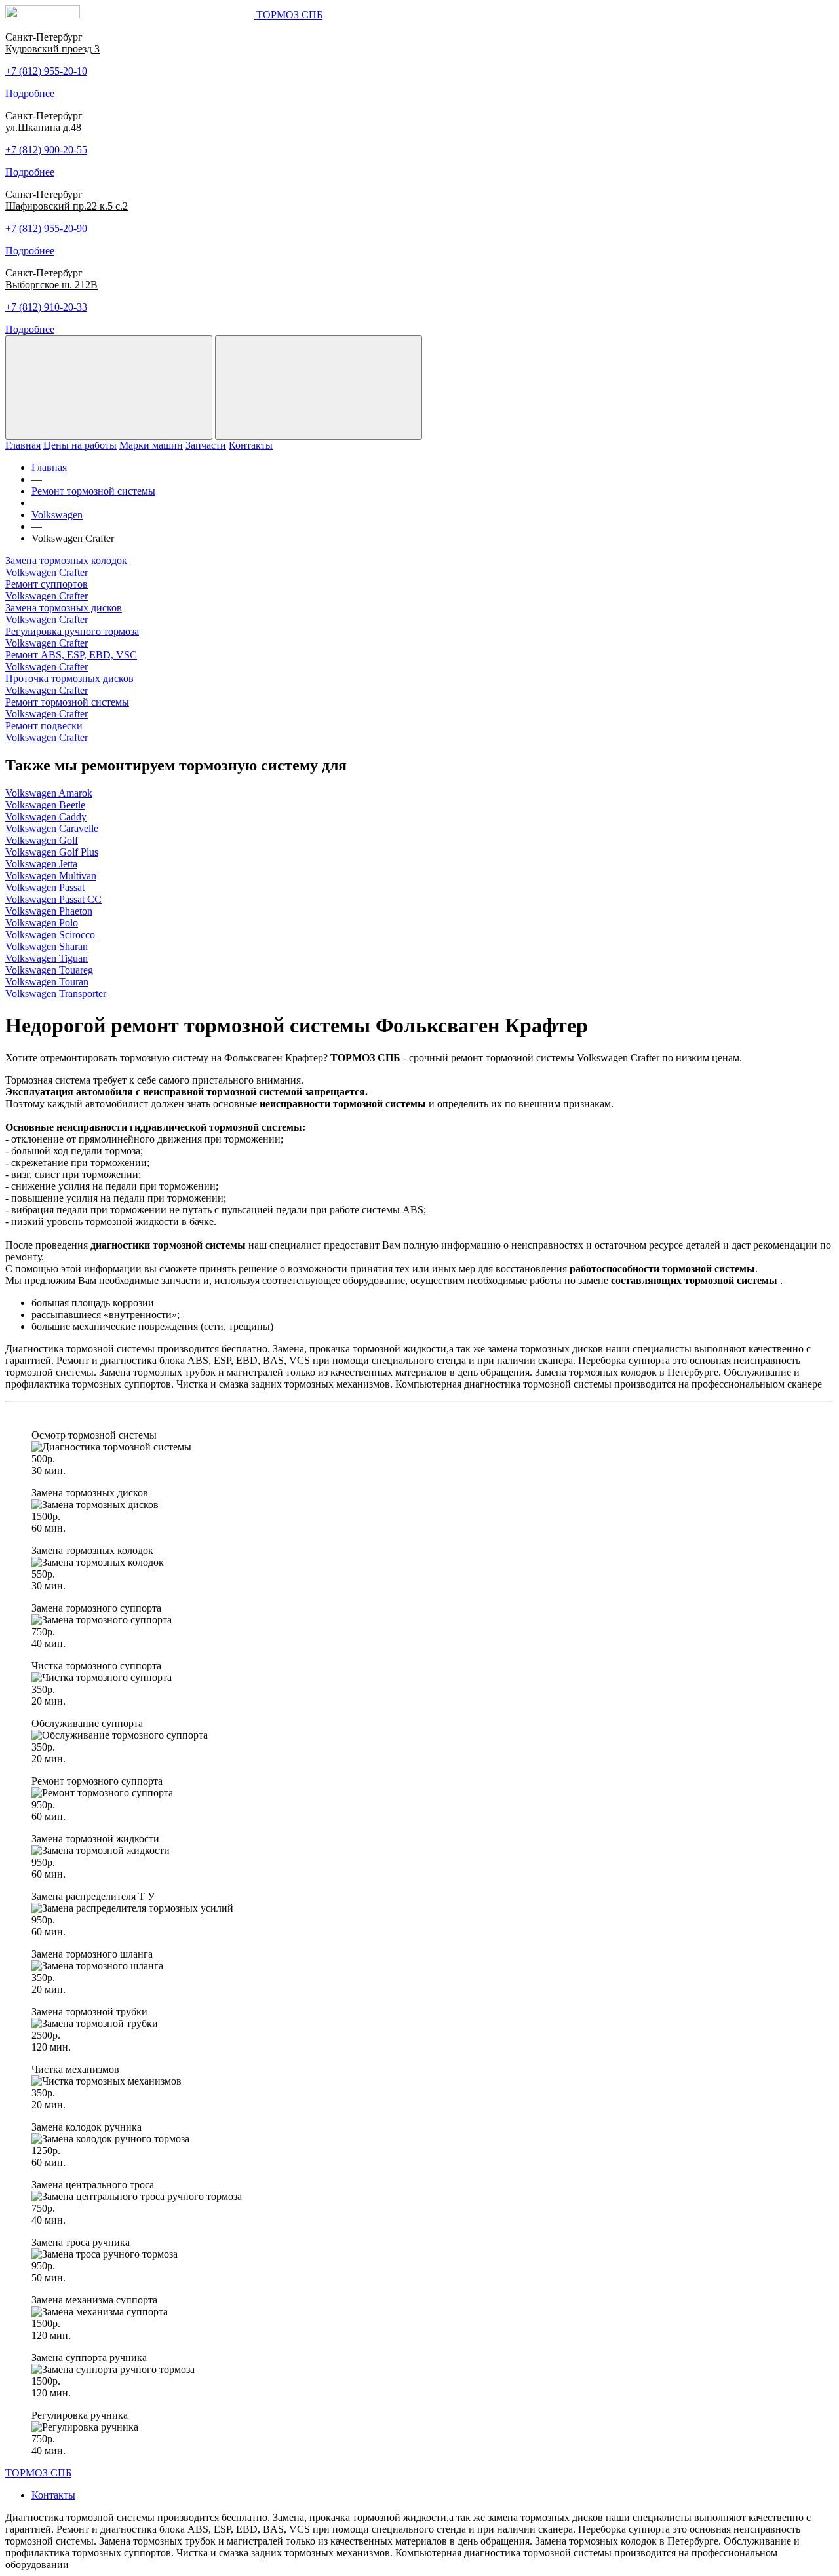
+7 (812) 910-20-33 (46, 307)
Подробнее (30, 93)
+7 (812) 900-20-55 (46, 150)
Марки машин (151, 445)
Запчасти (206, 445)
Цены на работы (80, 445)
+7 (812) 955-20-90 (46, 228)
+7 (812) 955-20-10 (46, 71)
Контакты (251, 445)
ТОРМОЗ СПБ (38, 2473)
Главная (23, 445)
